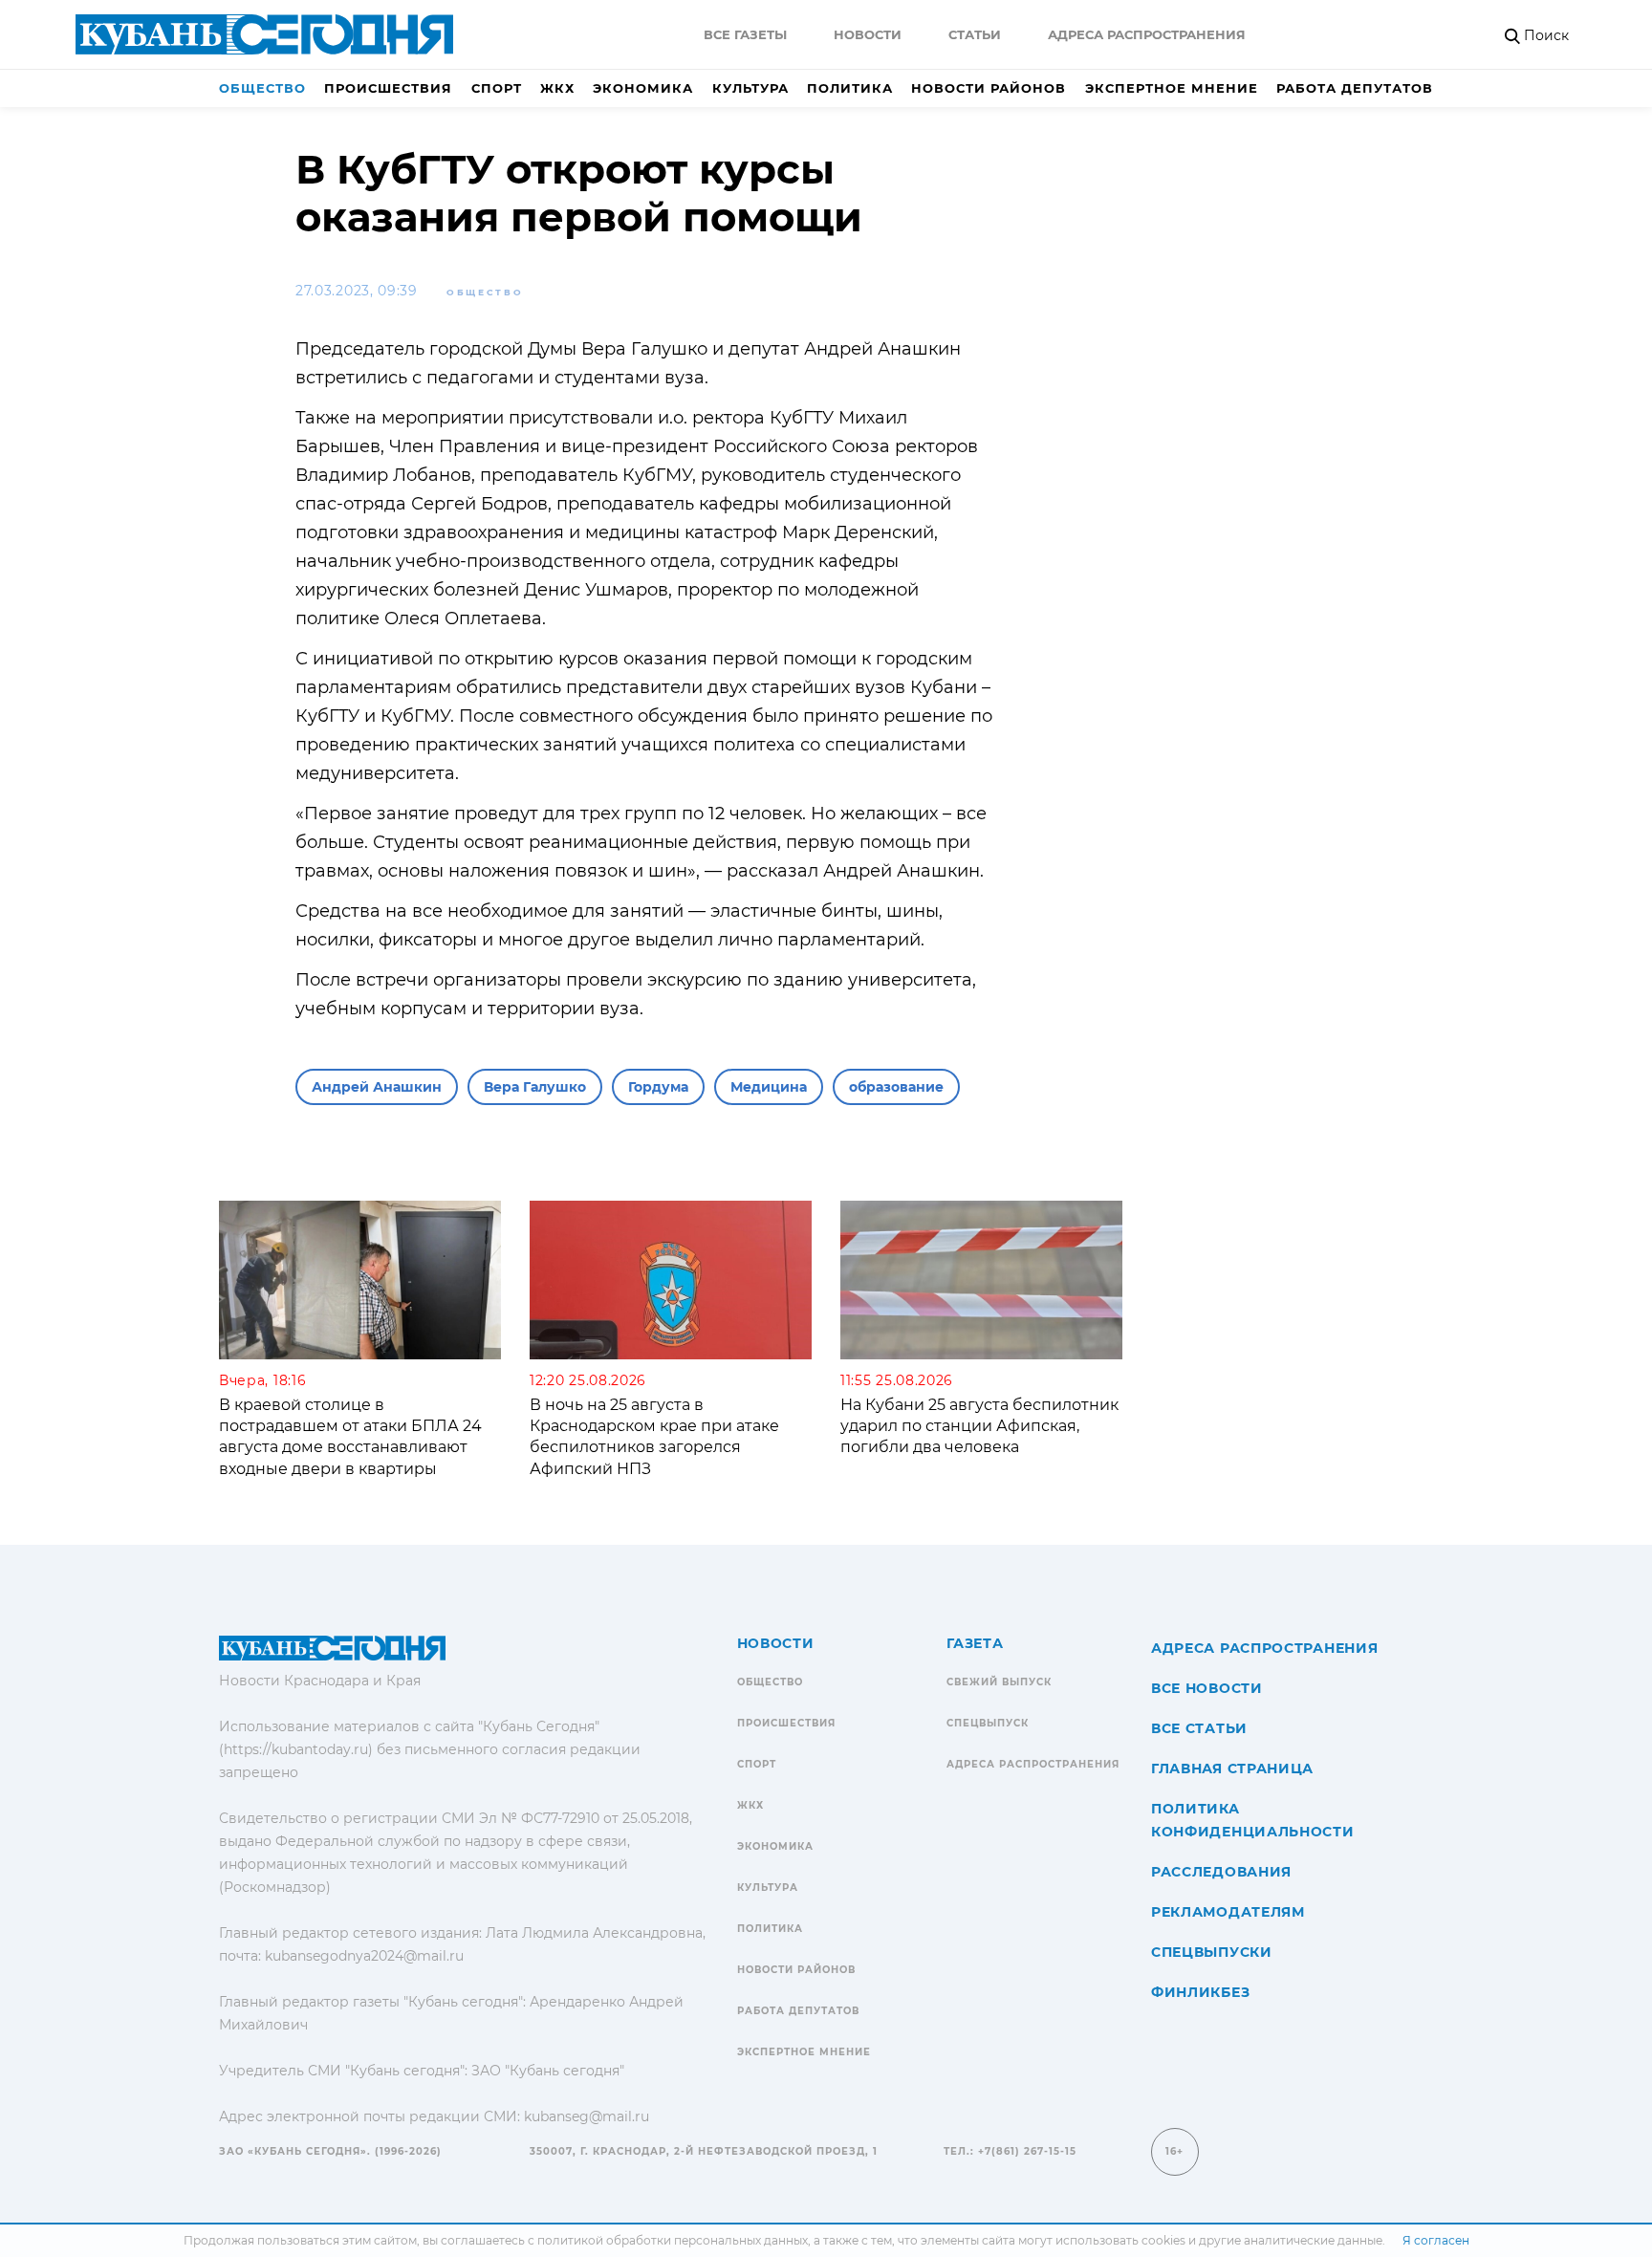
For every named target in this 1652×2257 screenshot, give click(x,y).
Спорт (497, 88)
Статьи (975, 34)
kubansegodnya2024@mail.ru (364, 1956)
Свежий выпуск (999, 1682)
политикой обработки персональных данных (673, 2240)
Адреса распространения (1147, 34)
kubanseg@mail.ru (587, 2116)
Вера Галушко (535, 1087)
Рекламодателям (1228, 1912)
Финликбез (1200, 1992)
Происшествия (388, 88)
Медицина (769, 1087)
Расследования (1221, 1872)
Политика (850, 88)
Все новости (1207, 1688)
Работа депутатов (1355, 88)
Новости (868, 34)
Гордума (658, 1087)
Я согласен (1436, 2240)
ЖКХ (557, 88)
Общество (262, 88)
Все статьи (1199, 1728)
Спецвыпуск (988, 1723)
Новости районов (989, 88)
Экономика (643, 88)
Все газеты (745, 34)
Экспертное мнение (1172, 88)
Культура (750, 88)
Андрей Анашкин (377, 1087)
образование (896, 1087)
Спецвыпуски (1212, 1952)
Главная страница (1232, 1769)
